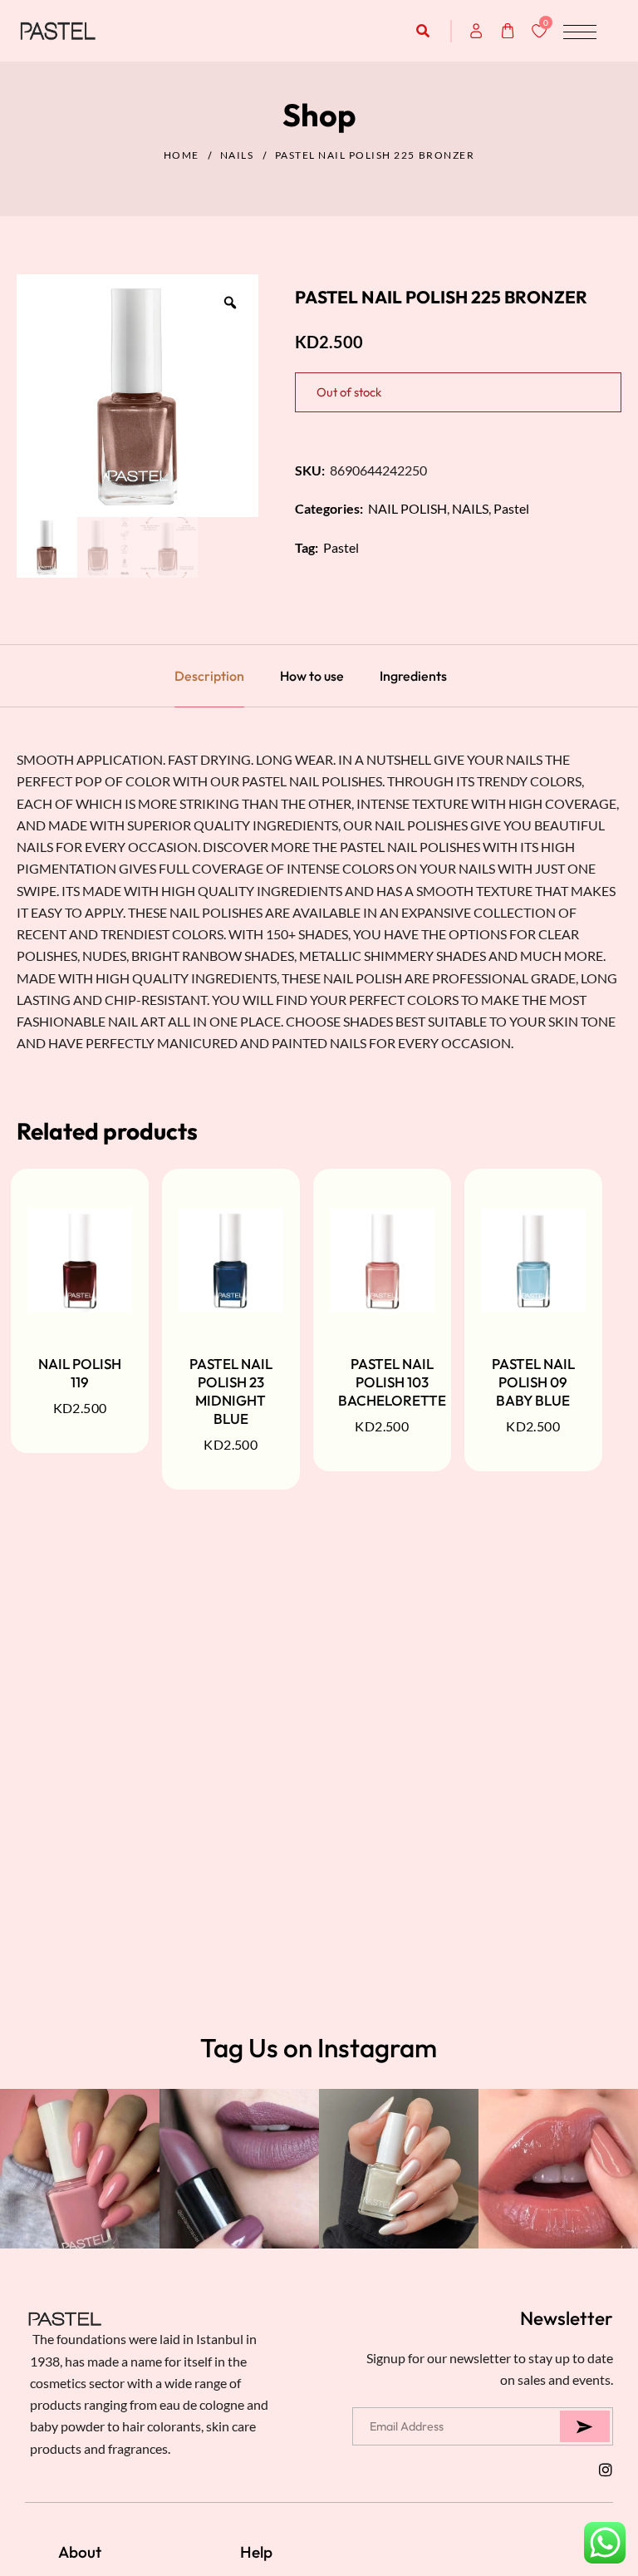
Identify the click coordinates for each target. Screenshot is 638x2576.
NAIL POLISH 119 (80, 1373)
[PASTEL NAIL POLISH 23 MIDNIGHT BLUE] (231, 1260)
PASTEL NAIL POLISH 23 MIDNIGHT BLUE (231, 1391)
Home (182, 155)
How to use (312, 676)
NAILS (237, 155)
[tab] (209, 676)
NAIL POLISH (407, 508)
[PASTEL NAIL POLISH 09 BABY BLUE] (533, 1260)
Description (209, 676)
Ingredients (413, 676)
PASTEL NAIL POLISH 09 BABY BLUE (533, 1382)
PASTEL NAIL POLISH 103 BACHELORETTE (392, 1382)
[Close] (243, 2458)
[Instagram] (606, 2470)
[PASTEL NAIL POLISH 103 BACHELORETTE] (382, 1260)
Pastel (511, 508)
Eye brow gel (120, 2510)
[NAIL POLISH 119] (80, 1260)
